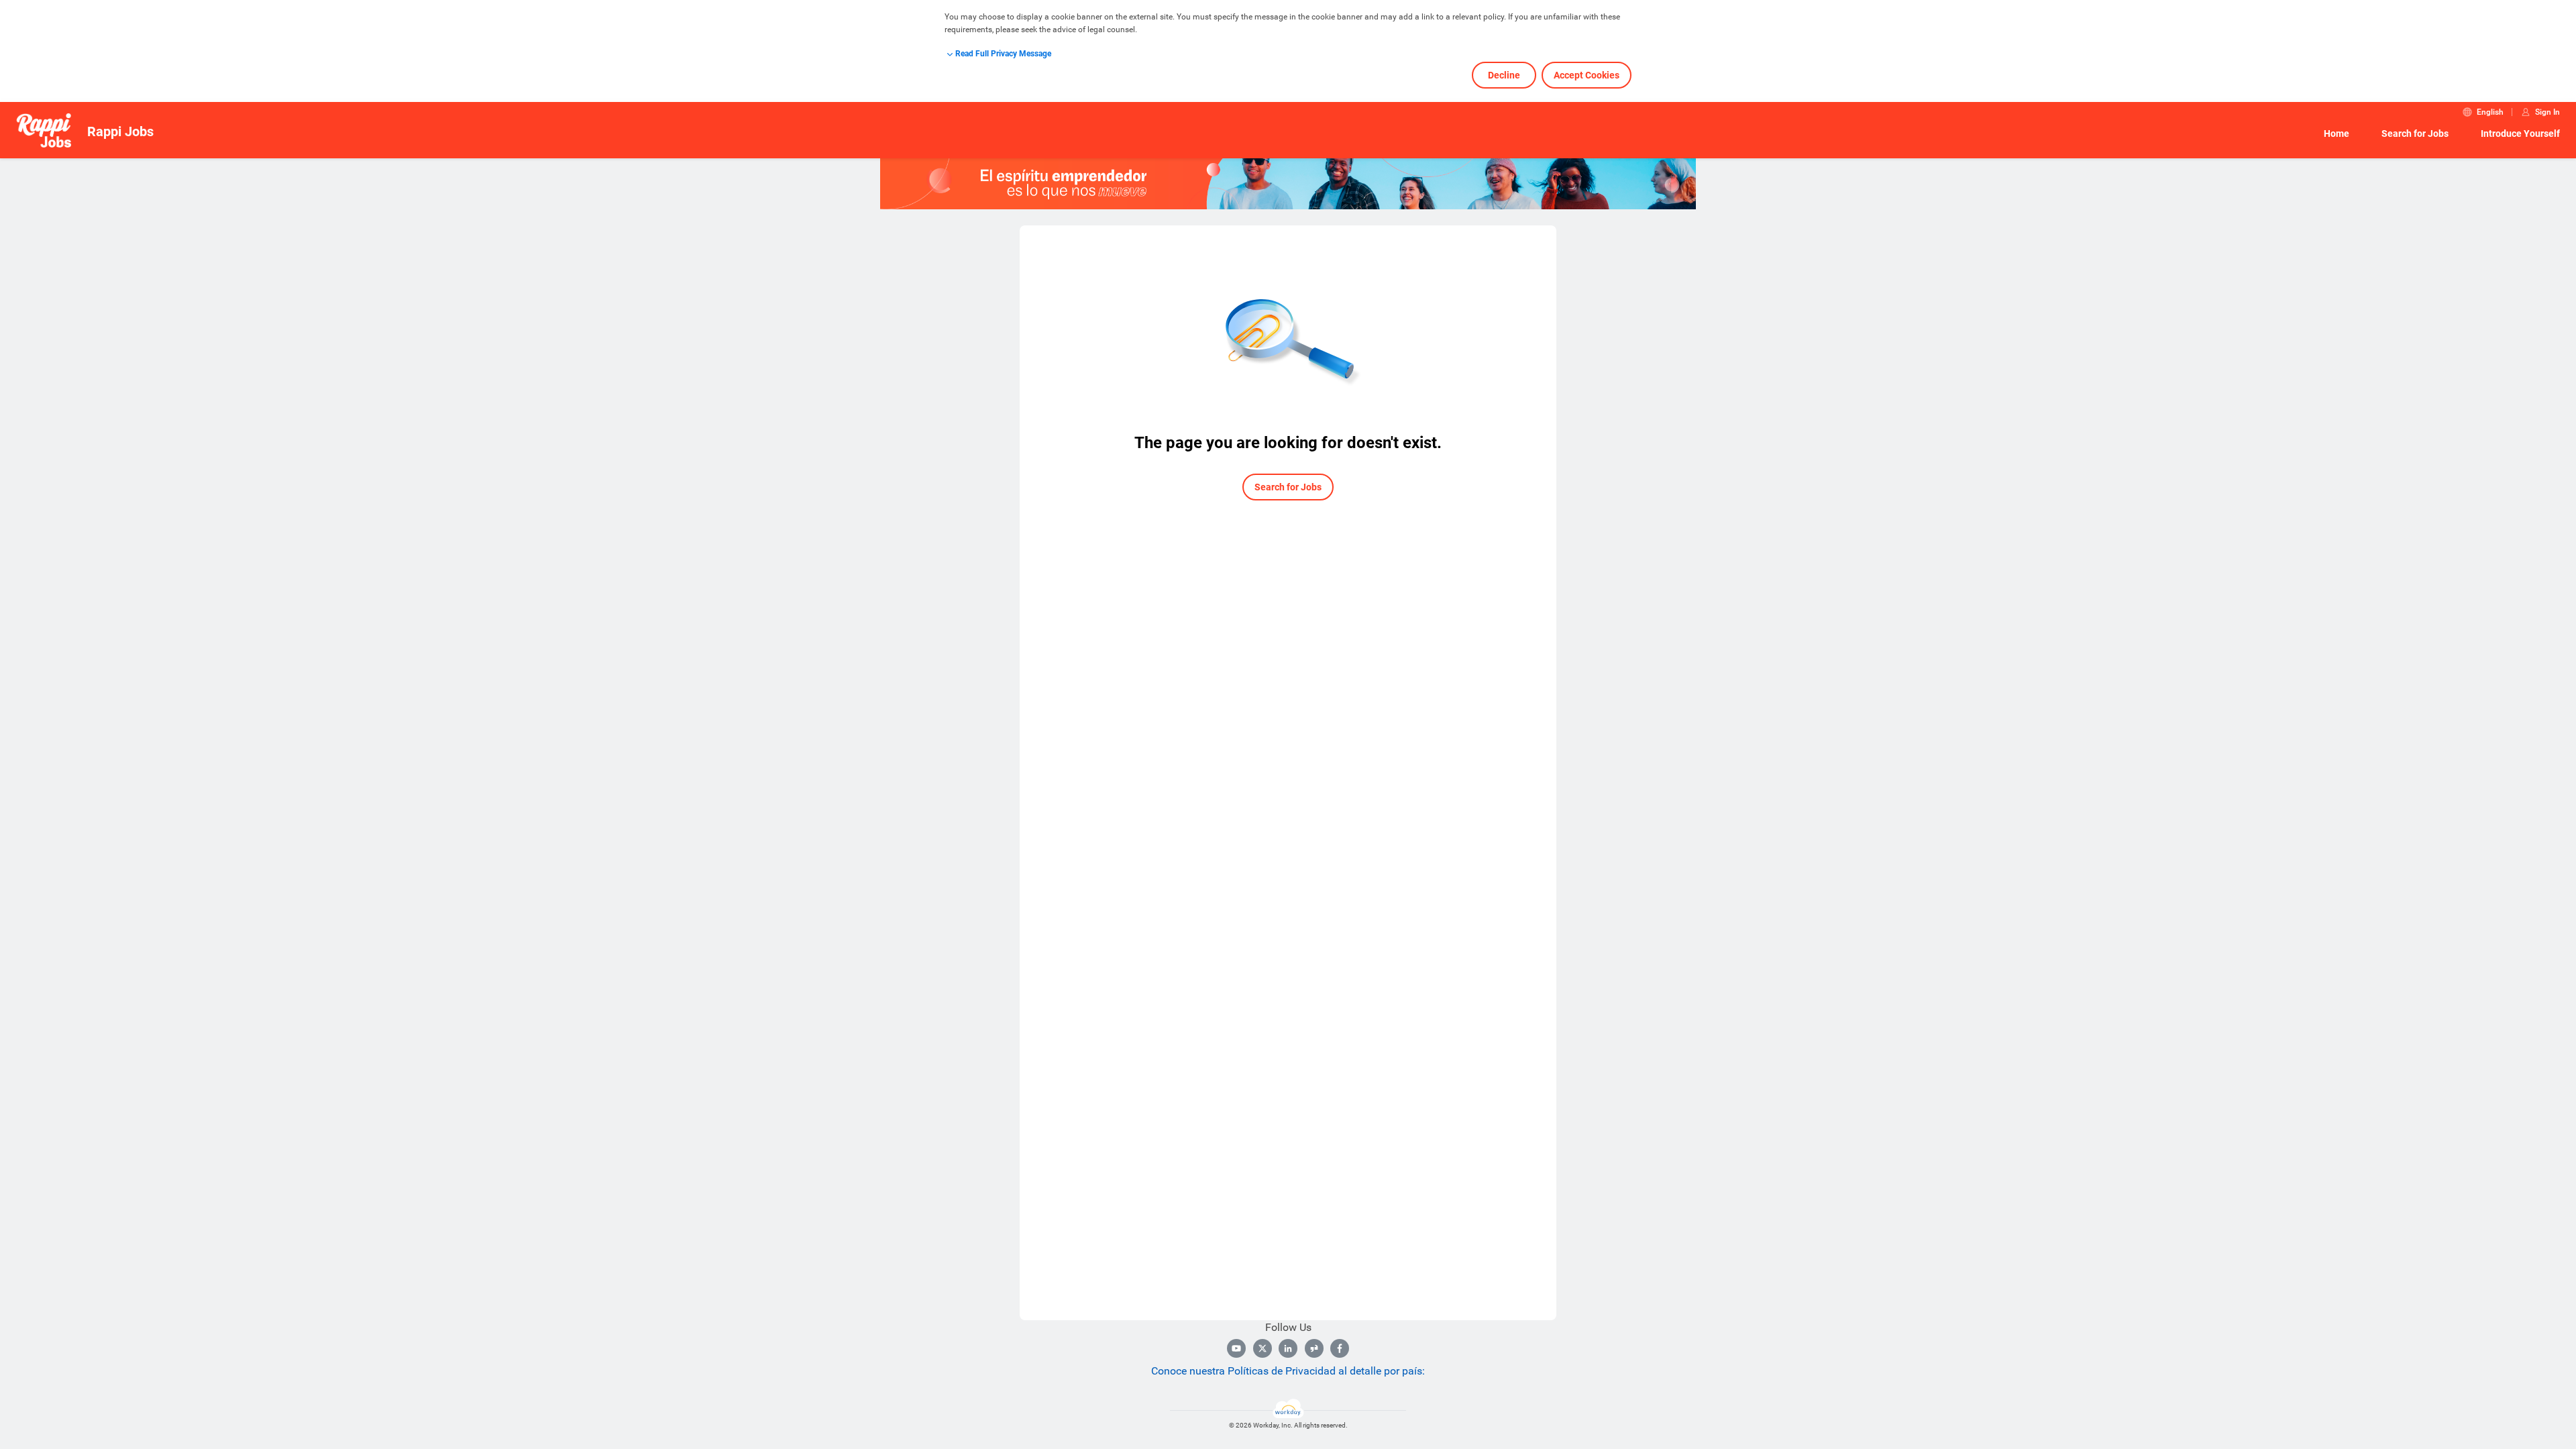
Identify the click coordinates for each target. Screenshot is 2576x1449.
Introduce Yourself (2520, 133)
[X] (1263, 1348)
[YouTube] (1236, 1348)
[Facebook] (1340, 1348)
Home (2337, 133)
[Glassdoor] (1314, 1348)
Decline (1504, 75)
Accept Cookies (1587, 75)
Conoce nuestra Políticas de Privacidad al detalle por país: (1288, 1371)
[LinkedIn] (1288, 1348)
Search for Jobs (2415, 133)
